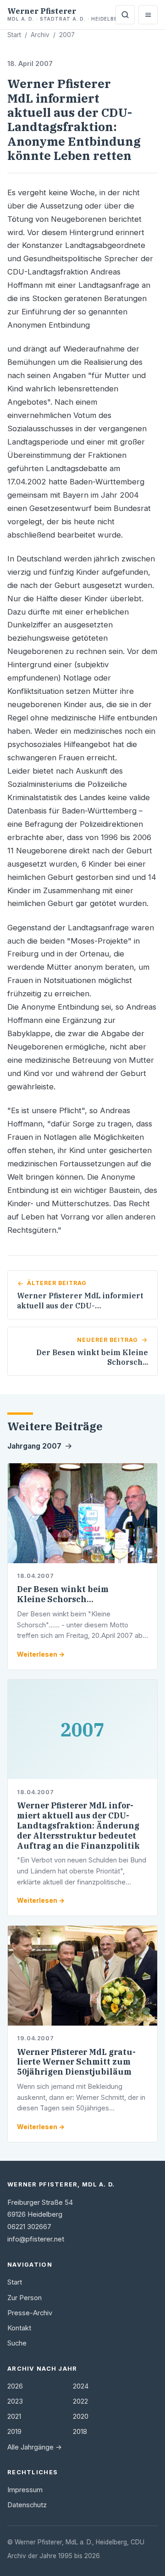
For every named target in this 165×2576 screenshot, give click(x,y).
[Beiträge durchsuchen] (125, 15)
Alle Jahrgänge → (35, 2447)
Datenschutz (27, 2505)
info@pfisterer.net (36, 2239)
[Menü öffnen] (148, 15)
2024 (81, 2386)
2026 (15, 2386)
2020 (81, 2417)
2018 (80, 2432)
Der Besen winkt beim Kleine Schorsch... (63, 1594)
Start (14, 35)
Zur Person (25, 2298)
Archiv (40, 35)
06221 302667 (29, 2227)
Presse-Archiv (30, 2313)
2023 (15, 2401)
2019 (14, 2432)
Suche (17, 2343)
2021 (14, 2417)
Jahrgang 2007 (34, 1446)
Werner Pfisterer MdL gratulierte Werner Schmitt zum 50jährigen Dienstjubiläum (76, 2062)
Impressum (25, 2490)
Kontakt (19, 2328)
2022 (80, 2401)
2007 (67, 35)
